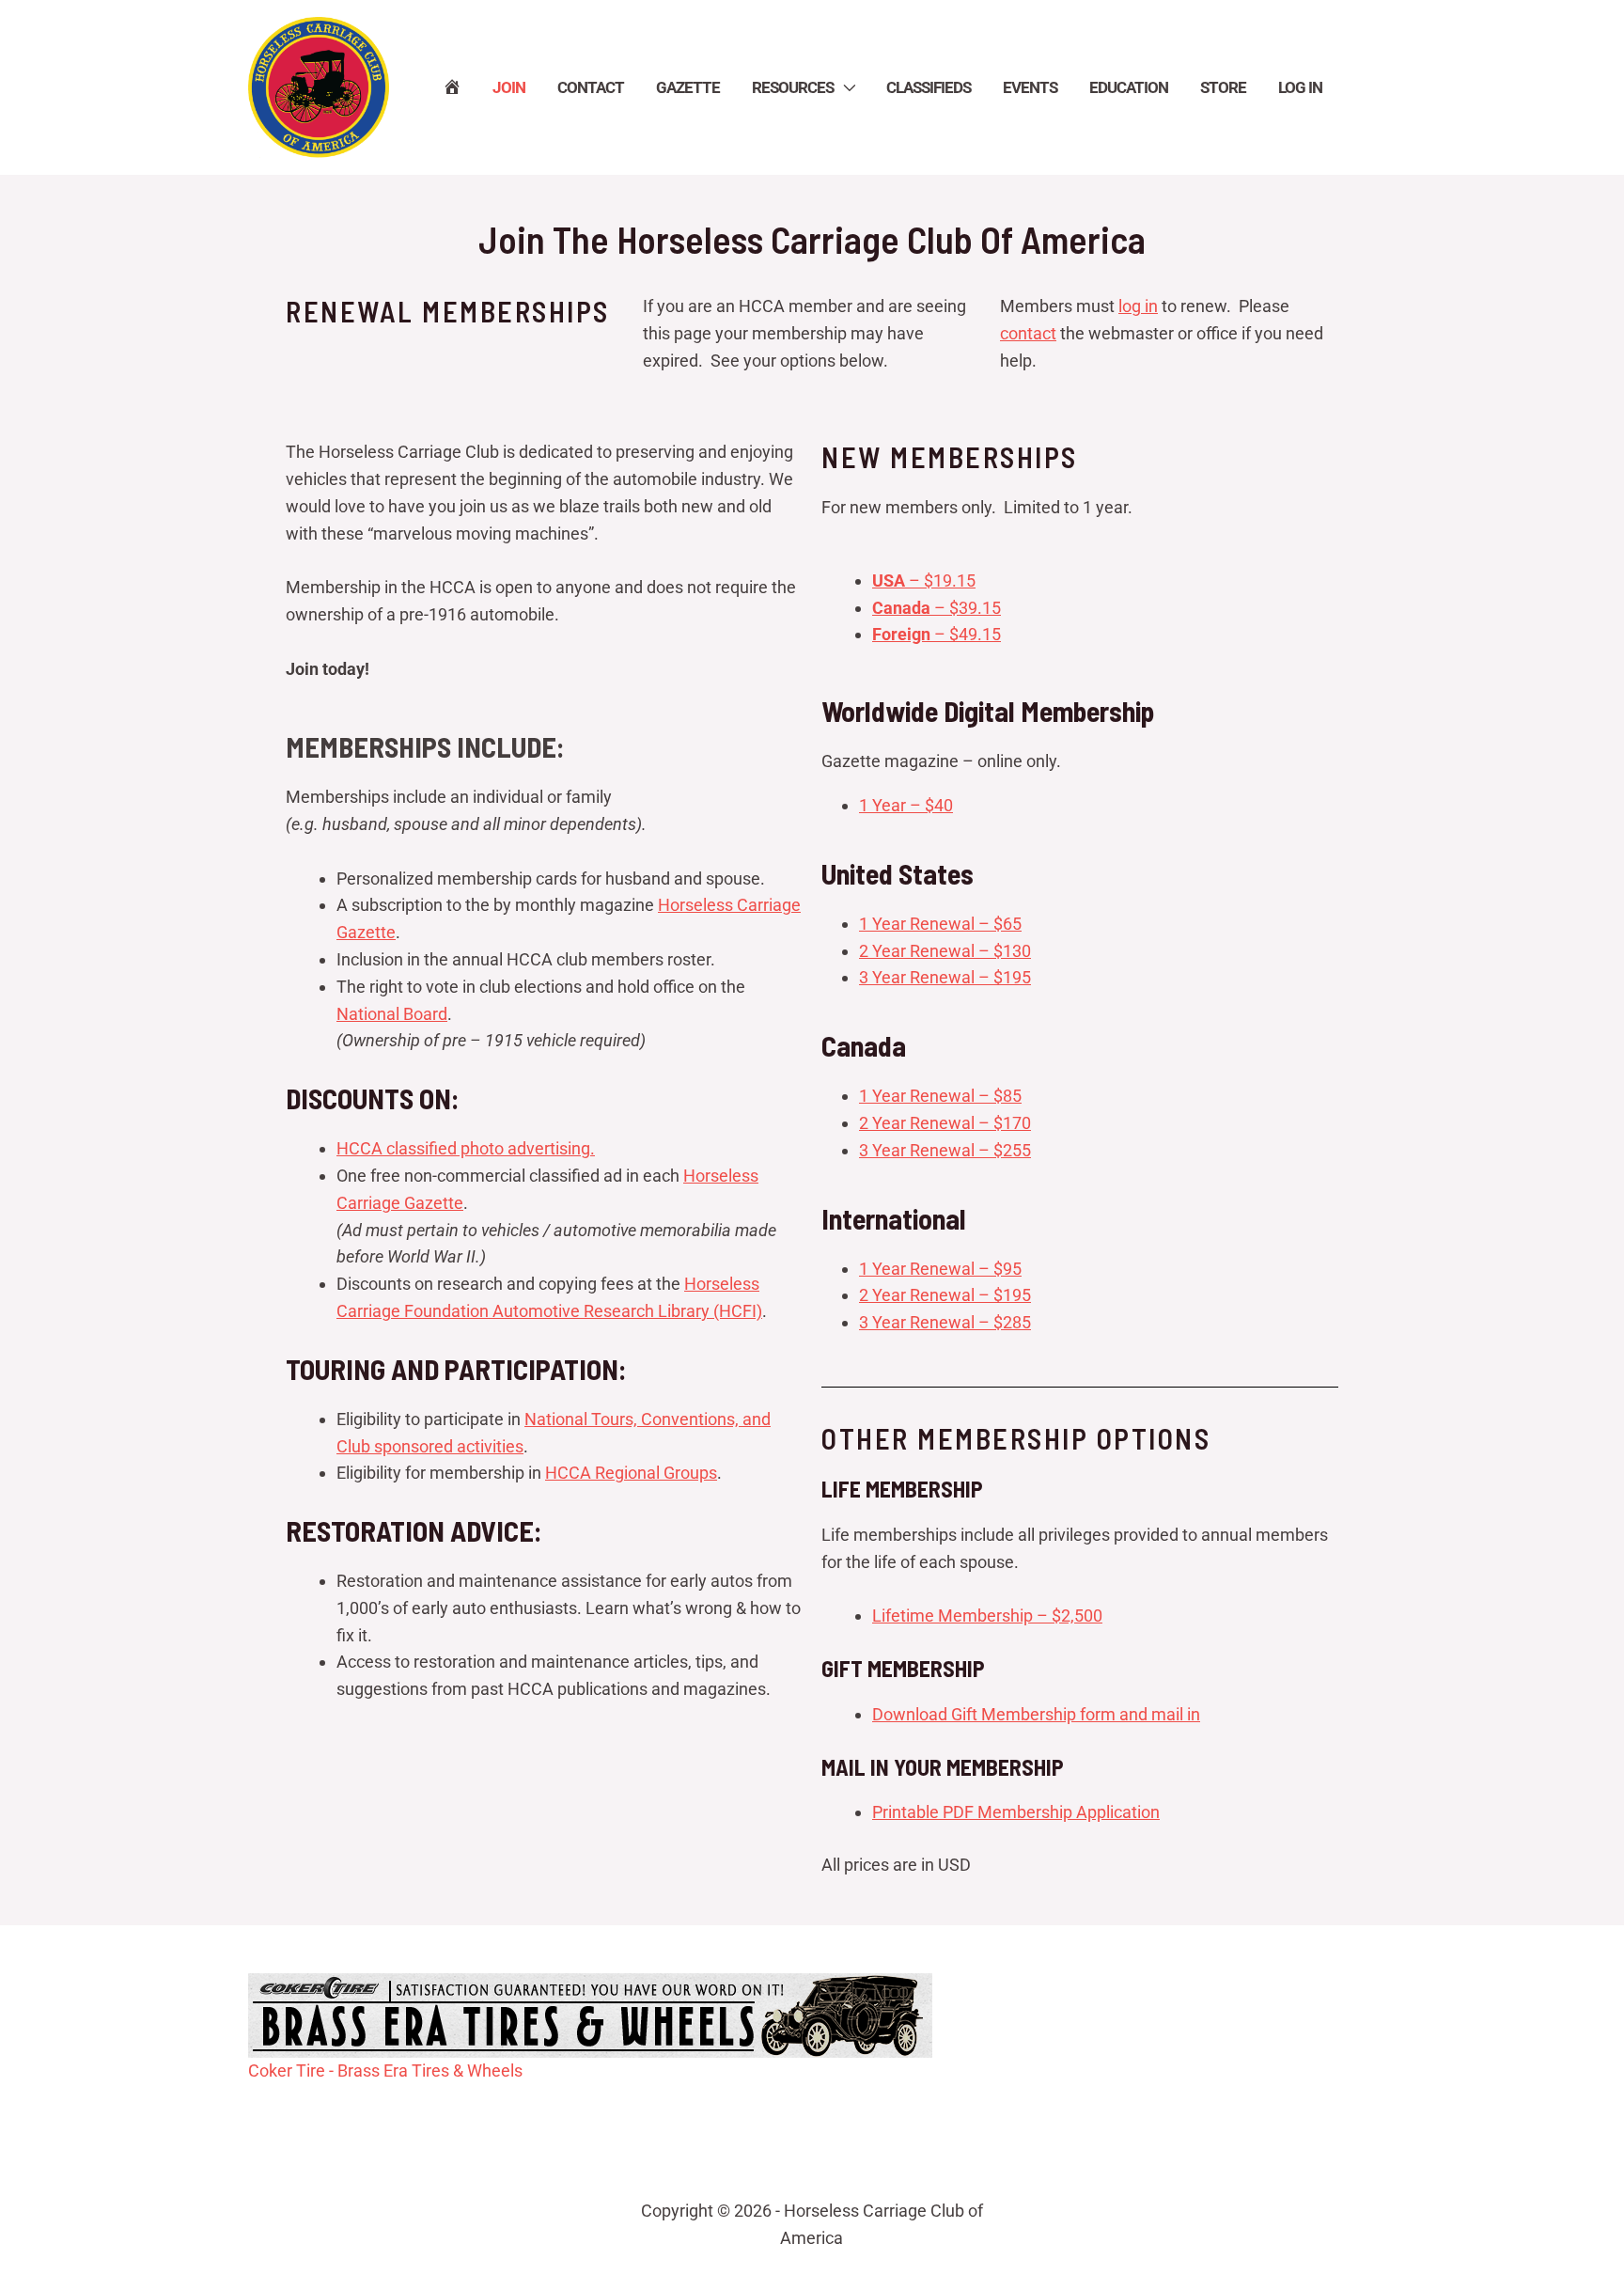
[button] (844, 87)
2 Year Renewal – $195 (945, 1295)
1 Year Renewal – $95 (940, 1269)
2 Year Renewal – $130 (945, 951)
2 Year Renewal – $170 (945, 1123)
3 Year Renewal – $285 (945, 1322)
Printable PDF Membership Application (1016, 1812)
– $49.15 (937, 634)
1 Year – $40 (906, 805)
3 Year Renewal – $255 (945, 1150)
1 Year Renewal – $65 (940, 924)
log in (1138, 306)
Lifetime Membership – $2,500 (987, 1616)
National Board (392, 1014)
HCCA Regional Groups (631, 1473)
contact (1028, 333)
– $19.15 (924, 580)
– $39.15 (937, 608)
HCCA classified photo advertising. (466, 1148)
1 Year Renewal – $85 (940, 1096)
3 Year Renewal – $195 (945, 977)
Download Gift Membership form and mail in (1036, 1714)
